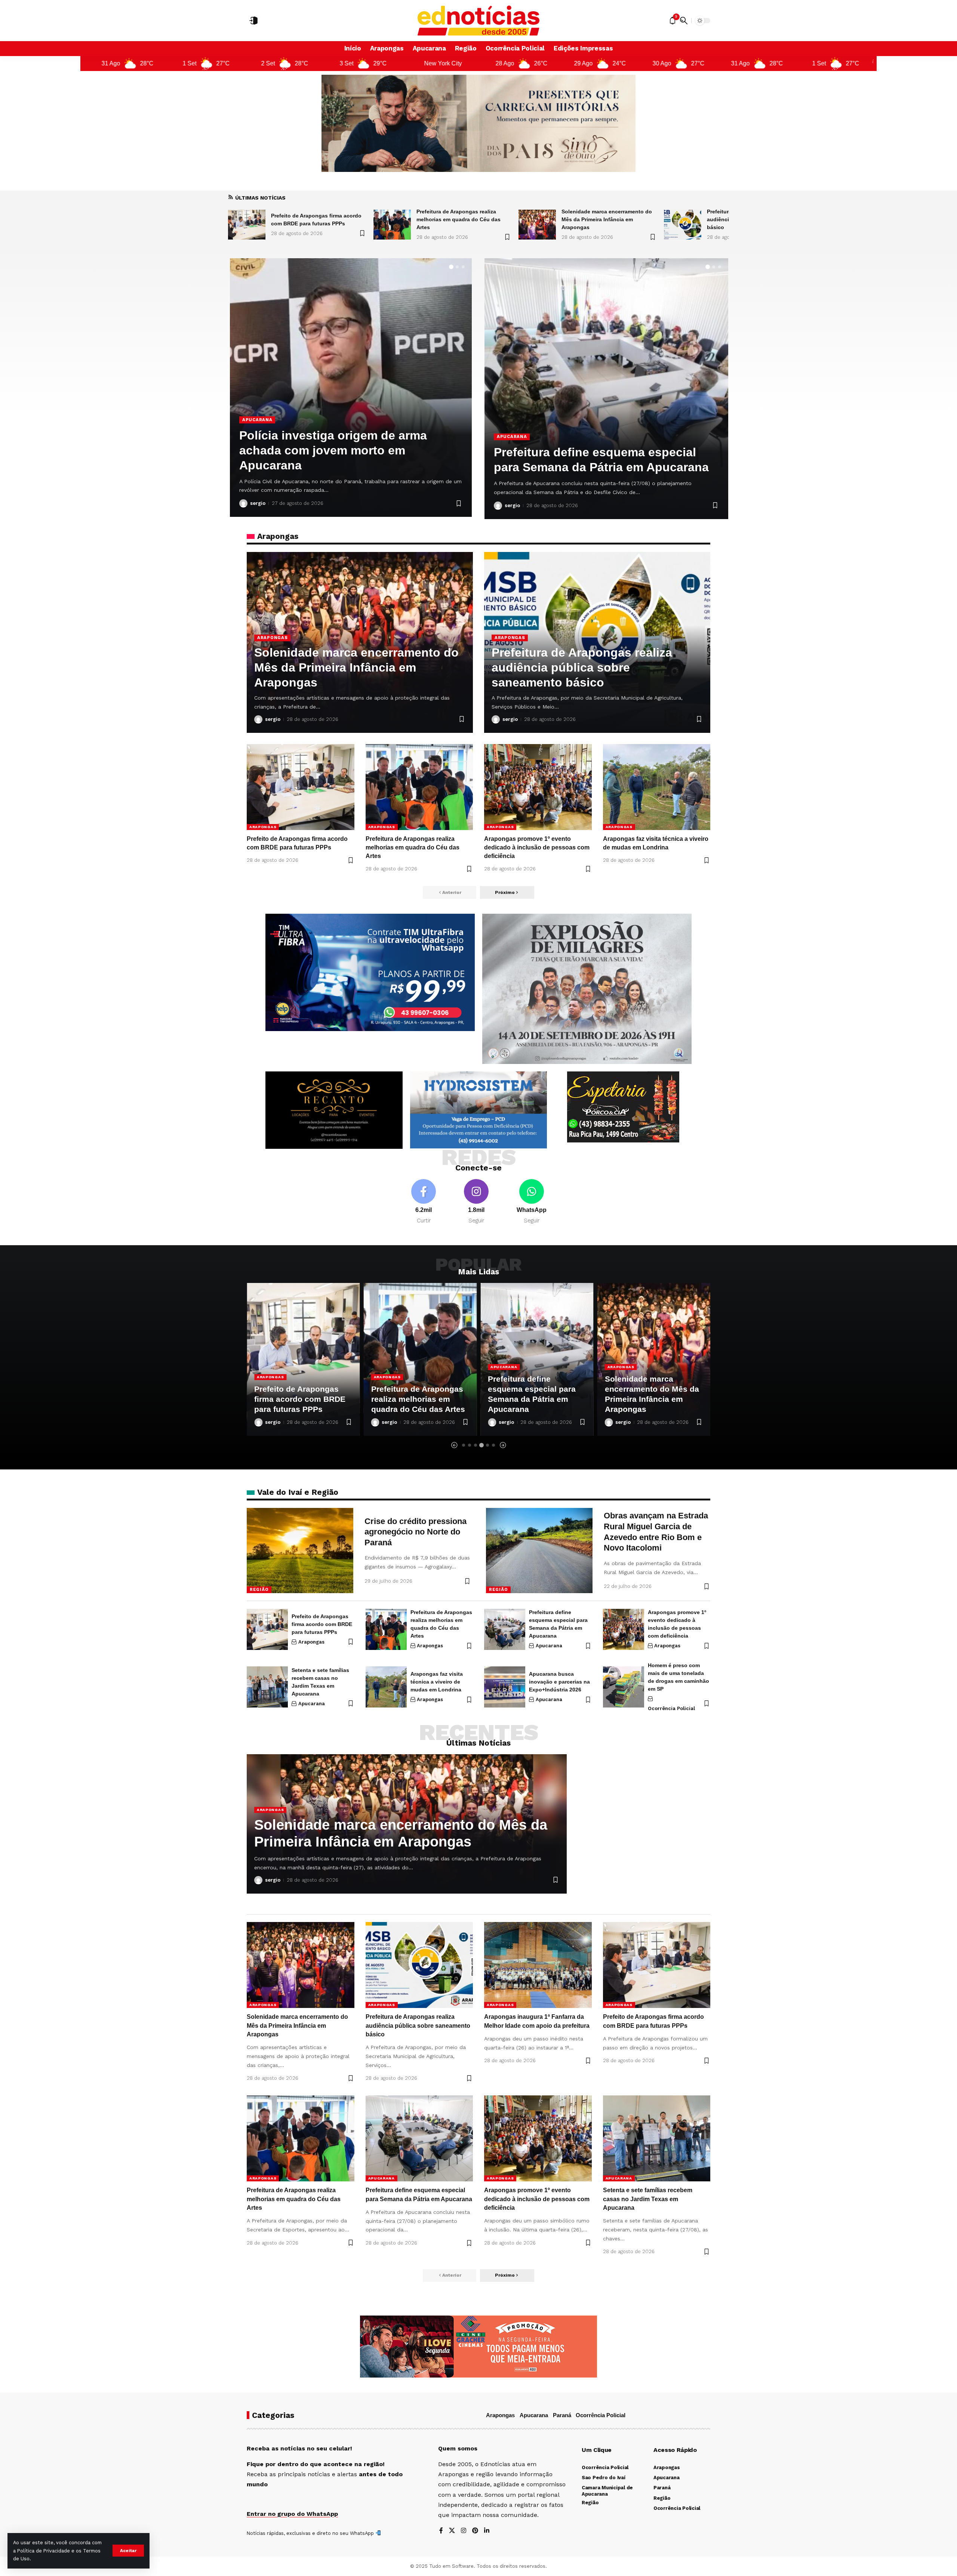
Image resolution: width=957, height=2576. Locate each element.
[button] (128, 2551)
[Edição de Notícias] (479, 21)
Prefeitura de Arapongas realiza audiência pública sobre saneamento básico (609, 219)
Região (259, 1589)
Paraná (562, 2415)
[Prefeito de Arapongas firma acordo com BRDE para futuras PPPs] (301, 787)
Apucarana (512, 436)
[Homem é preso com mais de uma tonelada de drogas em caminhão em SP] (624, 1687)
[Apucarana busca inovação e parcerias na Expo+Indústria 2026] (505, 1687)
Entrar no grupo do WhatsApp (292, 2514)
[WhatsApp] (532, 1202)
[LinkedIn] (487, 2531)
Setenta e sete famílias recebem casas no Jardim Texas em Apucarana (648, 2199)
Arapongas (257, 435)
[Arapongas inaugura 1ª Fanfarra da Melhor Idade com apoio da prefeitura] (683, 225)
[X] (452, 2531)
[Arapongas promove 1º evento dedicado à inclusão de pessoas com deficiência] (538, 787)
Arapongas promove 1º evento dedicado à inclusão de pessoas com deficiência (537, 847)
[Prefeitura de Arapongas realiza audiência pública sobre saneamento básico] (537, 225)
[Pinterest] (475, 2531)
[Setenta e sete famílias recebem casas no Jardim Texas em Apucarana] (606, 389)
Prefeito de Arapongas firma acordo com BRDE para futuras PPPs (322, 1624)
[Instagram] (476, 1202)
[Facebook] (424, 1202)
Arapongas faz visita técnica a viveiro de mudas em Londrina (437, 1682)
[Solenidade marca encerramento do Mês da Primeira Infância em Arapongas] (392, 225)
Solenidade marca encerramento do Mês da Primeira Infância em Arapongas (461, 219)
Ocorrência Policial (671, 1708)
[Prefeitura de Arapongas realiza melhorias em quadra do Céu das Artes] (247, 225)
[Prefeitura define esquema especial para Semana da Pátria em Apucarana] (505, 1629)
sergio (258, 503)
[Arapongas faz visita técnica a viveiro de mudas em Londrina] (657, 787)
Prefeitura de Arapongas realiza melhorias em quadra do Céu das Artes (313, 219)
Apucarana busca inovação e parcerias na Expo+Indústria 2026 (559, 1682)
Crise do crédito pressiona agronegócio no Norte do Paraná (416, 1532)
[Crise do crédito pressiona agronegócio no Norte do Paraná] (300, 1551)
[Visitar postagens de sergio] (243, 503)
